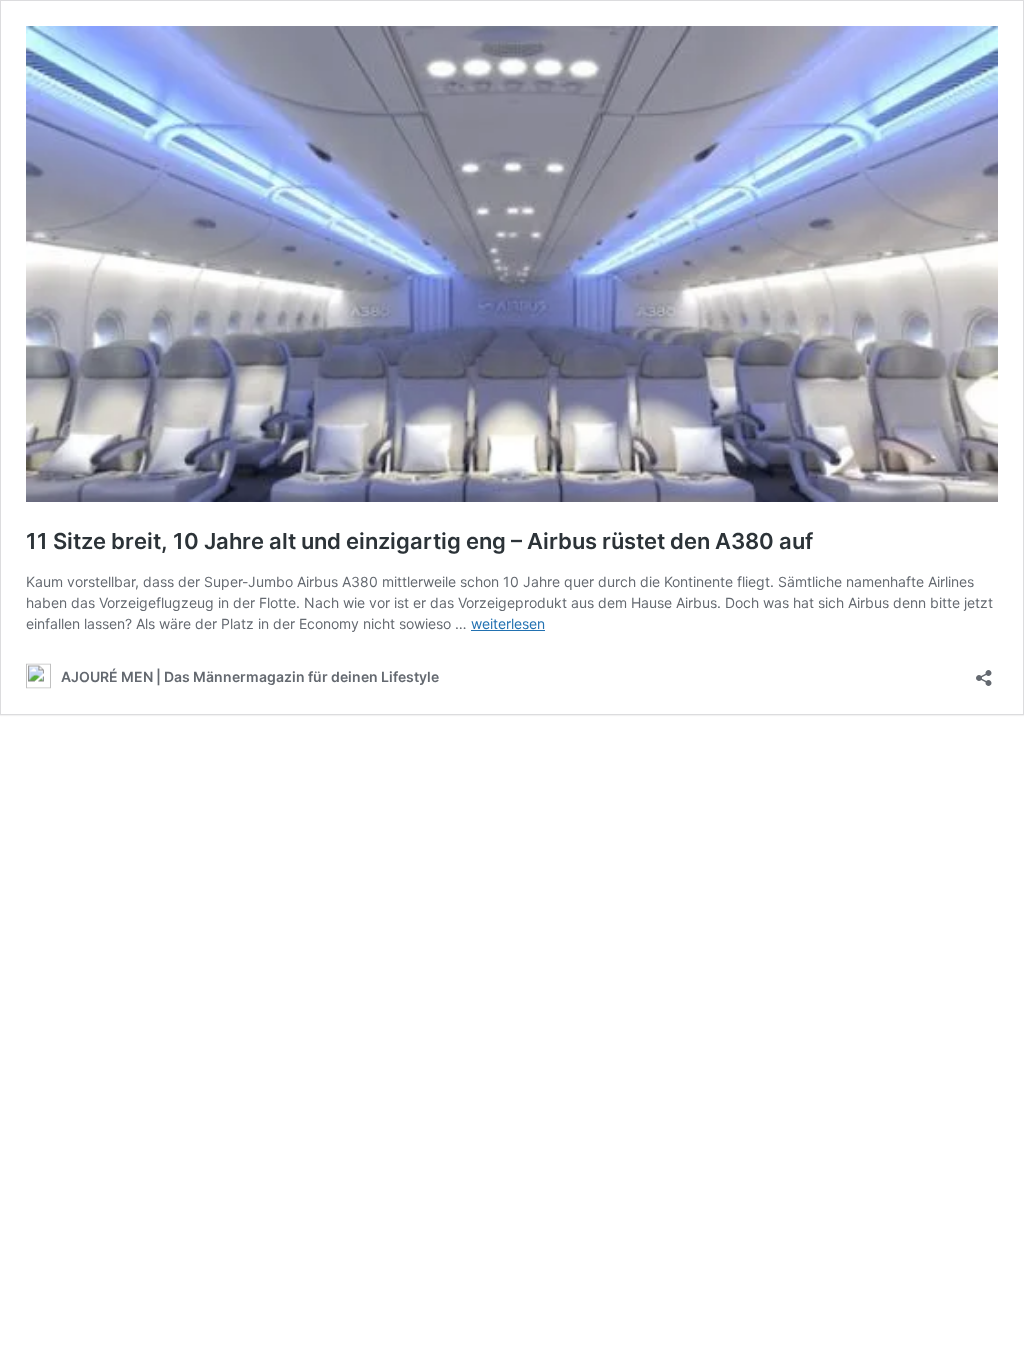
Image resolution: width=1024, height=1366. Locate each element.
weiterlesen (508, 623)
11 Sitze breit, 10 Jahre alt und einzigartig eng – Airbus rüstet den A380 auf (419, 541)
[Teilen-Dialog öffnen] (984, 671)
